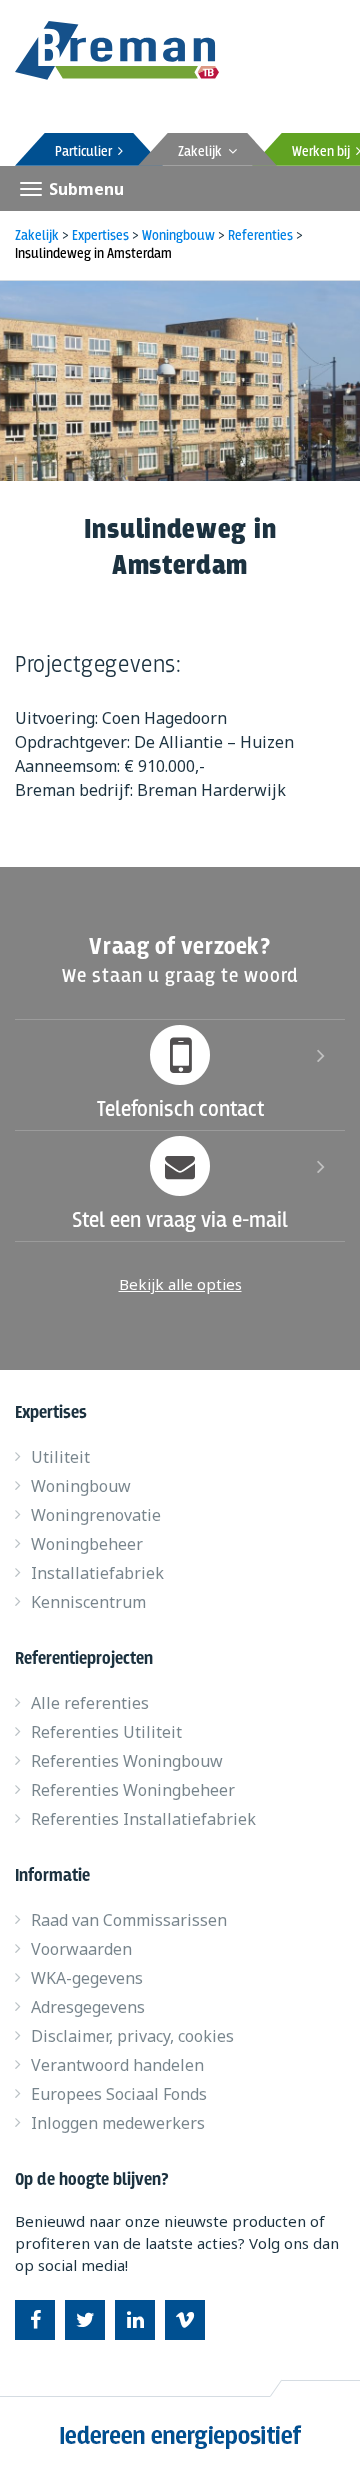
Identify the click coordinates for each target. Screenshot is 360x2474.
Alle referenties (90, 1703)
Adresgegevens (88, 2007)
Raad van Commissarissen (129, 1920)
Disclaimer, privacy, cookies (132, 2036)
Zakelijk (203, 152)
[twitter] (85, 2320)
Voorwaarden (81, 1949)
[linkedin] (135, 2320)
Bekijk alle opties (180, 1284)
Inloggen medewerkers (118, 2123)
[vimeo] (185, 2320)
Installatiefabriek (97, 1573)
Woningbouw (81, 1486)
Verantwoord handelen (117, 2065)
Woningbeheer (87, 1544)
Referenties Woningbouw (127, 1761)
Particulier (86, 152)
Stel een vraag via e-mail (180, 1221)
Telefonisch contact (180, 1110)
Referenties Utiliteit (106, 1732)
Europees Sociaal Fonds (119, 2094)
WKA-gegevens (87, 1978)
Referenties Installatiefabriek (143, 1819)
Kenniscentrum (88, 1602)
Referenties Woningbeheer (133, 1790)
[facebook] (35, 2320)
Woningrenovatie (96, 1515)
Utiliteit (60, 1457)
